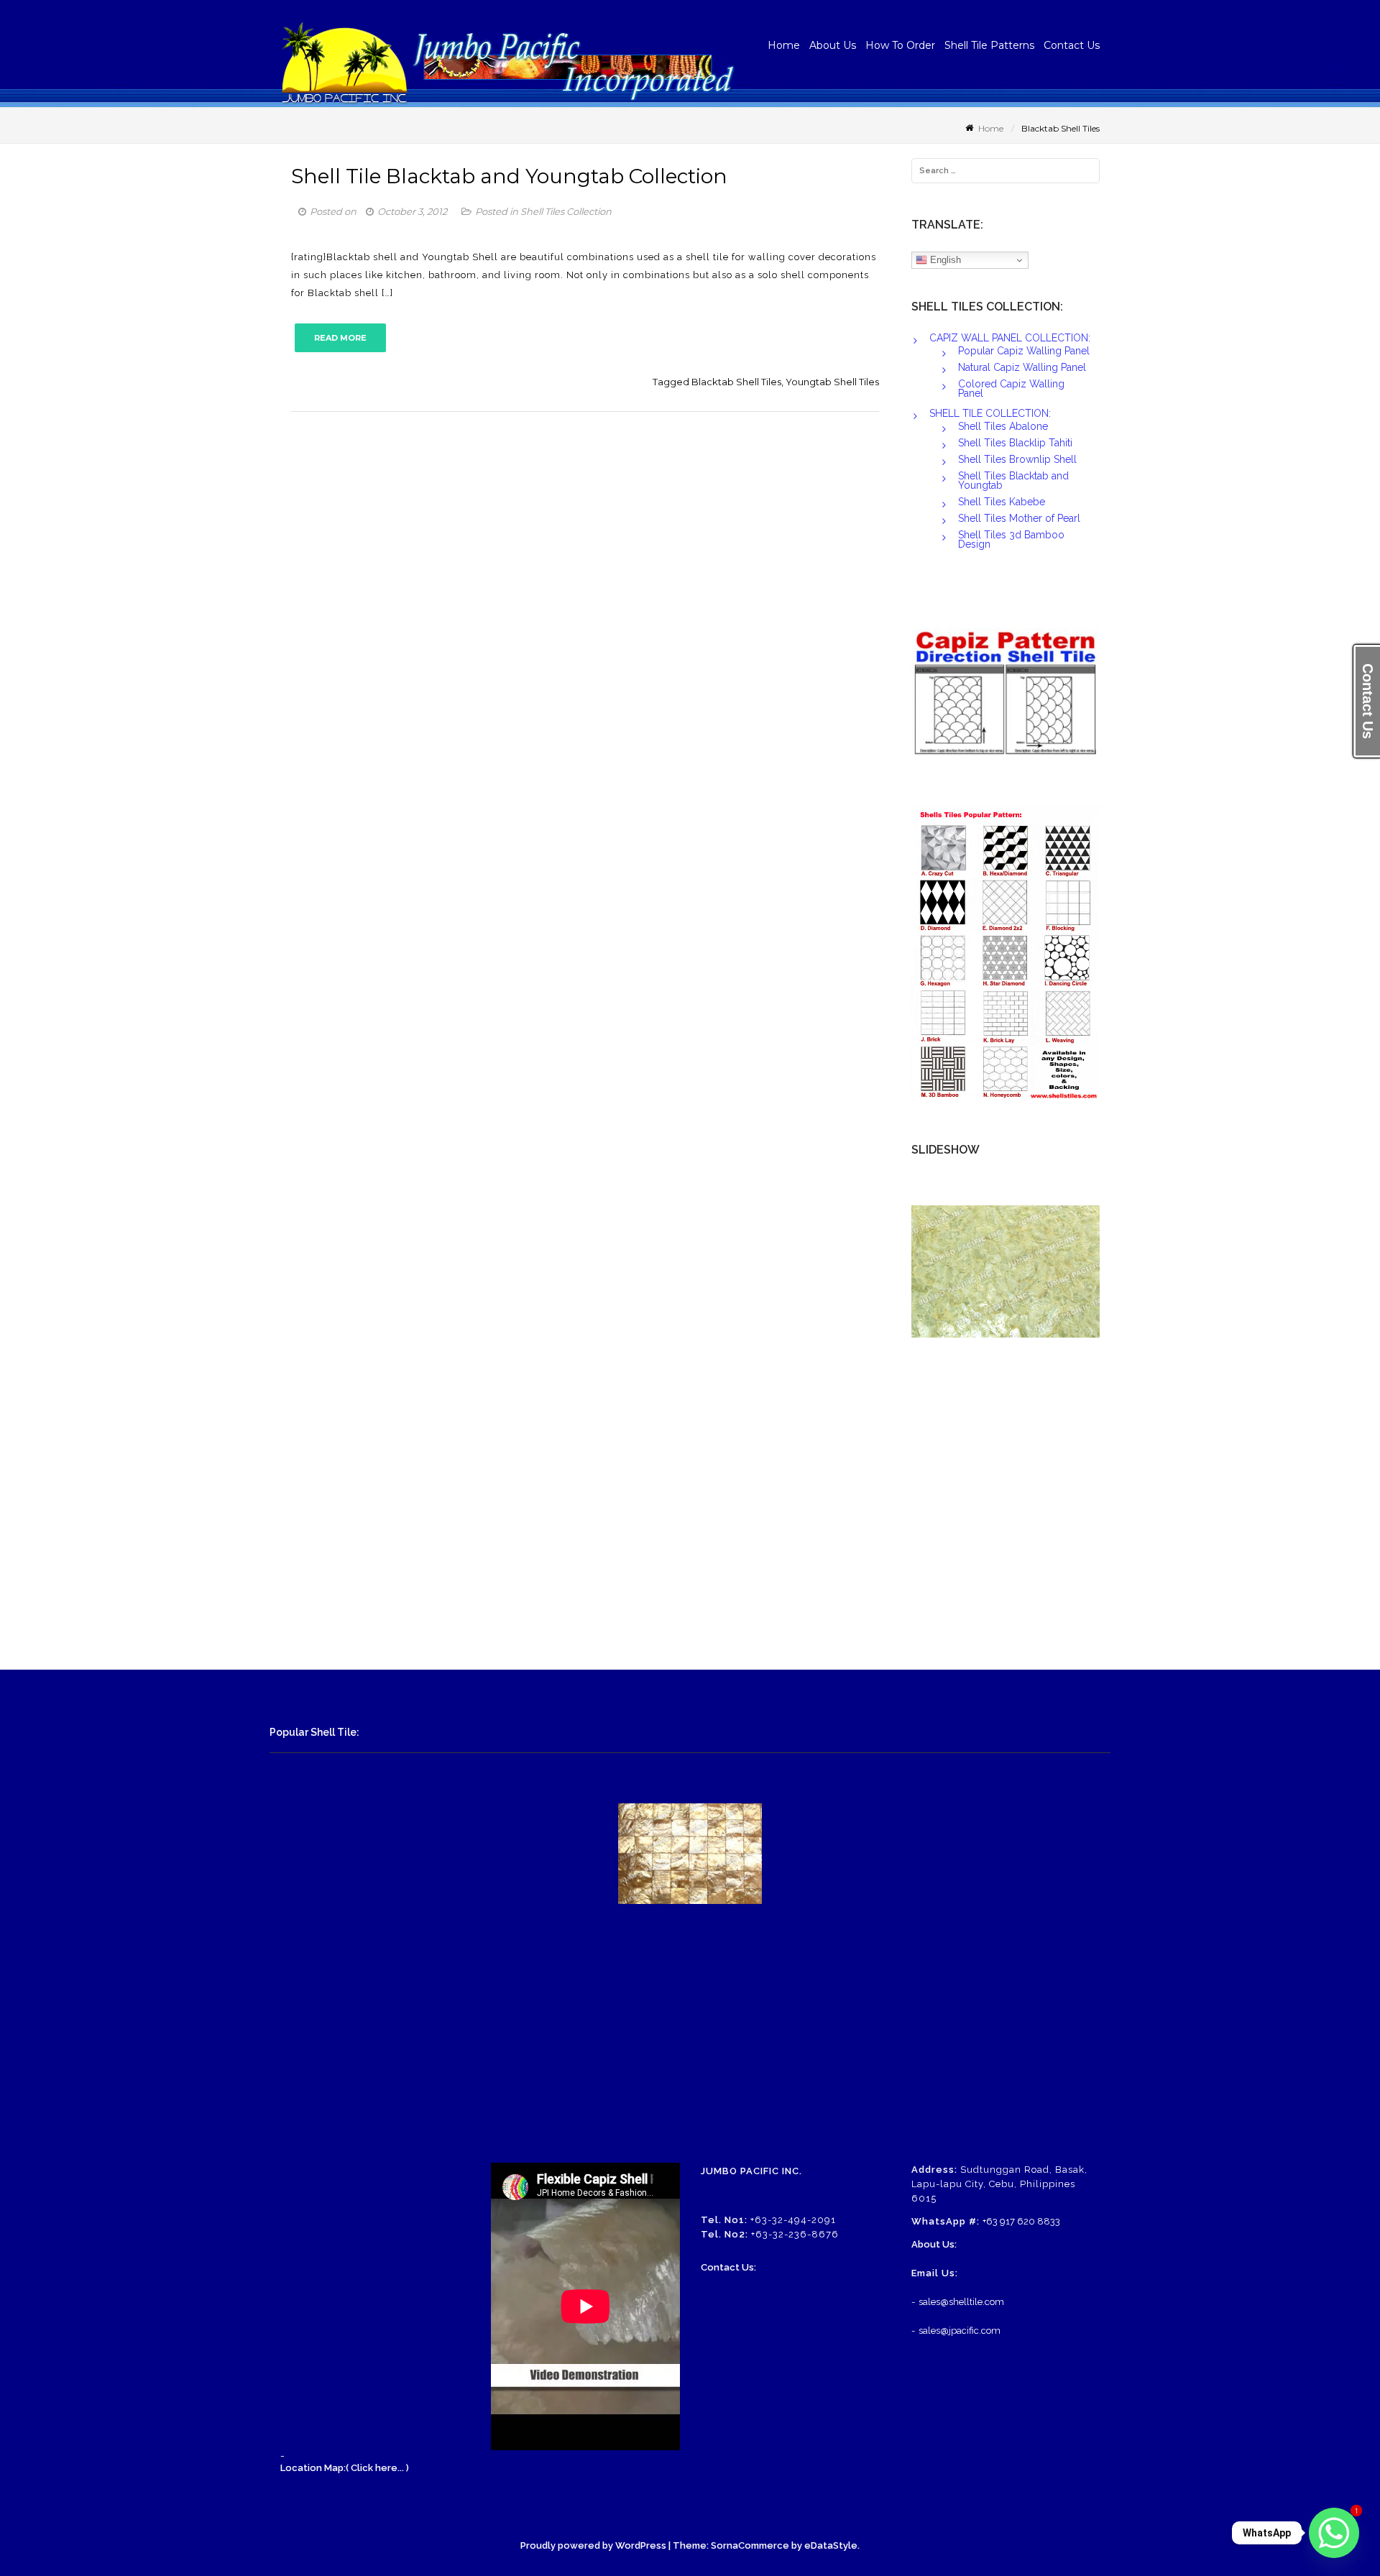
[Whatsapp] (1334, 2533)
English (944, 260)
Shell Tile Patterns (989, 45)
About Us (833, 45)
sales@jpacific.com (960, 2331)
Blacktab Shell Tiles (736, 382)
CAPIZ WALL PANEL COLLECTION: (1010, 338)
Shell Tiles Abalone (1003, 426)
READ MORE (340, 338)
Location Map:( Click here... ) (345, 2468)
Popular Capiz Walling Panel (1024, 351)
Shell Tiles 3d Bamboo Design (1011, 539)
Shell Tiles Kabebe (1002, 502)
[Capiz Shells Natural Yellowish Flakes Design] (1006, 1271)
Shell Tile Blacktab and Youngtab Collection (509, 176)
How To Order (900, 45)
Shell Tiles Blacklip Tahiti (1015, 443)
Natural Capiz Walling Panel (1022, 367)
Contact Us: (728, 2267)
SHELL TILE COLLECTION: (990, 413)
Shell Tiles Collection (566, 211)
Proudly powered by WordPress (593, 2545)
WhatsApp (1267, 2533)
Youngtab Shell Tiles (832, 382)
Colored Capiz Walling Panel (1011, 388)
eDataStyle (831, 2545)
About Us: (934, 2244)
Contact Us (1072, 45)
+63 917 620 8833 (1021, 2221)
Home (784, 45)
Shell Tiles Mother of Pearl (1019, 518)
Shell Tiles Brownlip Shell (1017, 459)
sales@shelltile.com (961, 2302)
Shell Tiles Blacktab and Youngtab (1013, 480)
